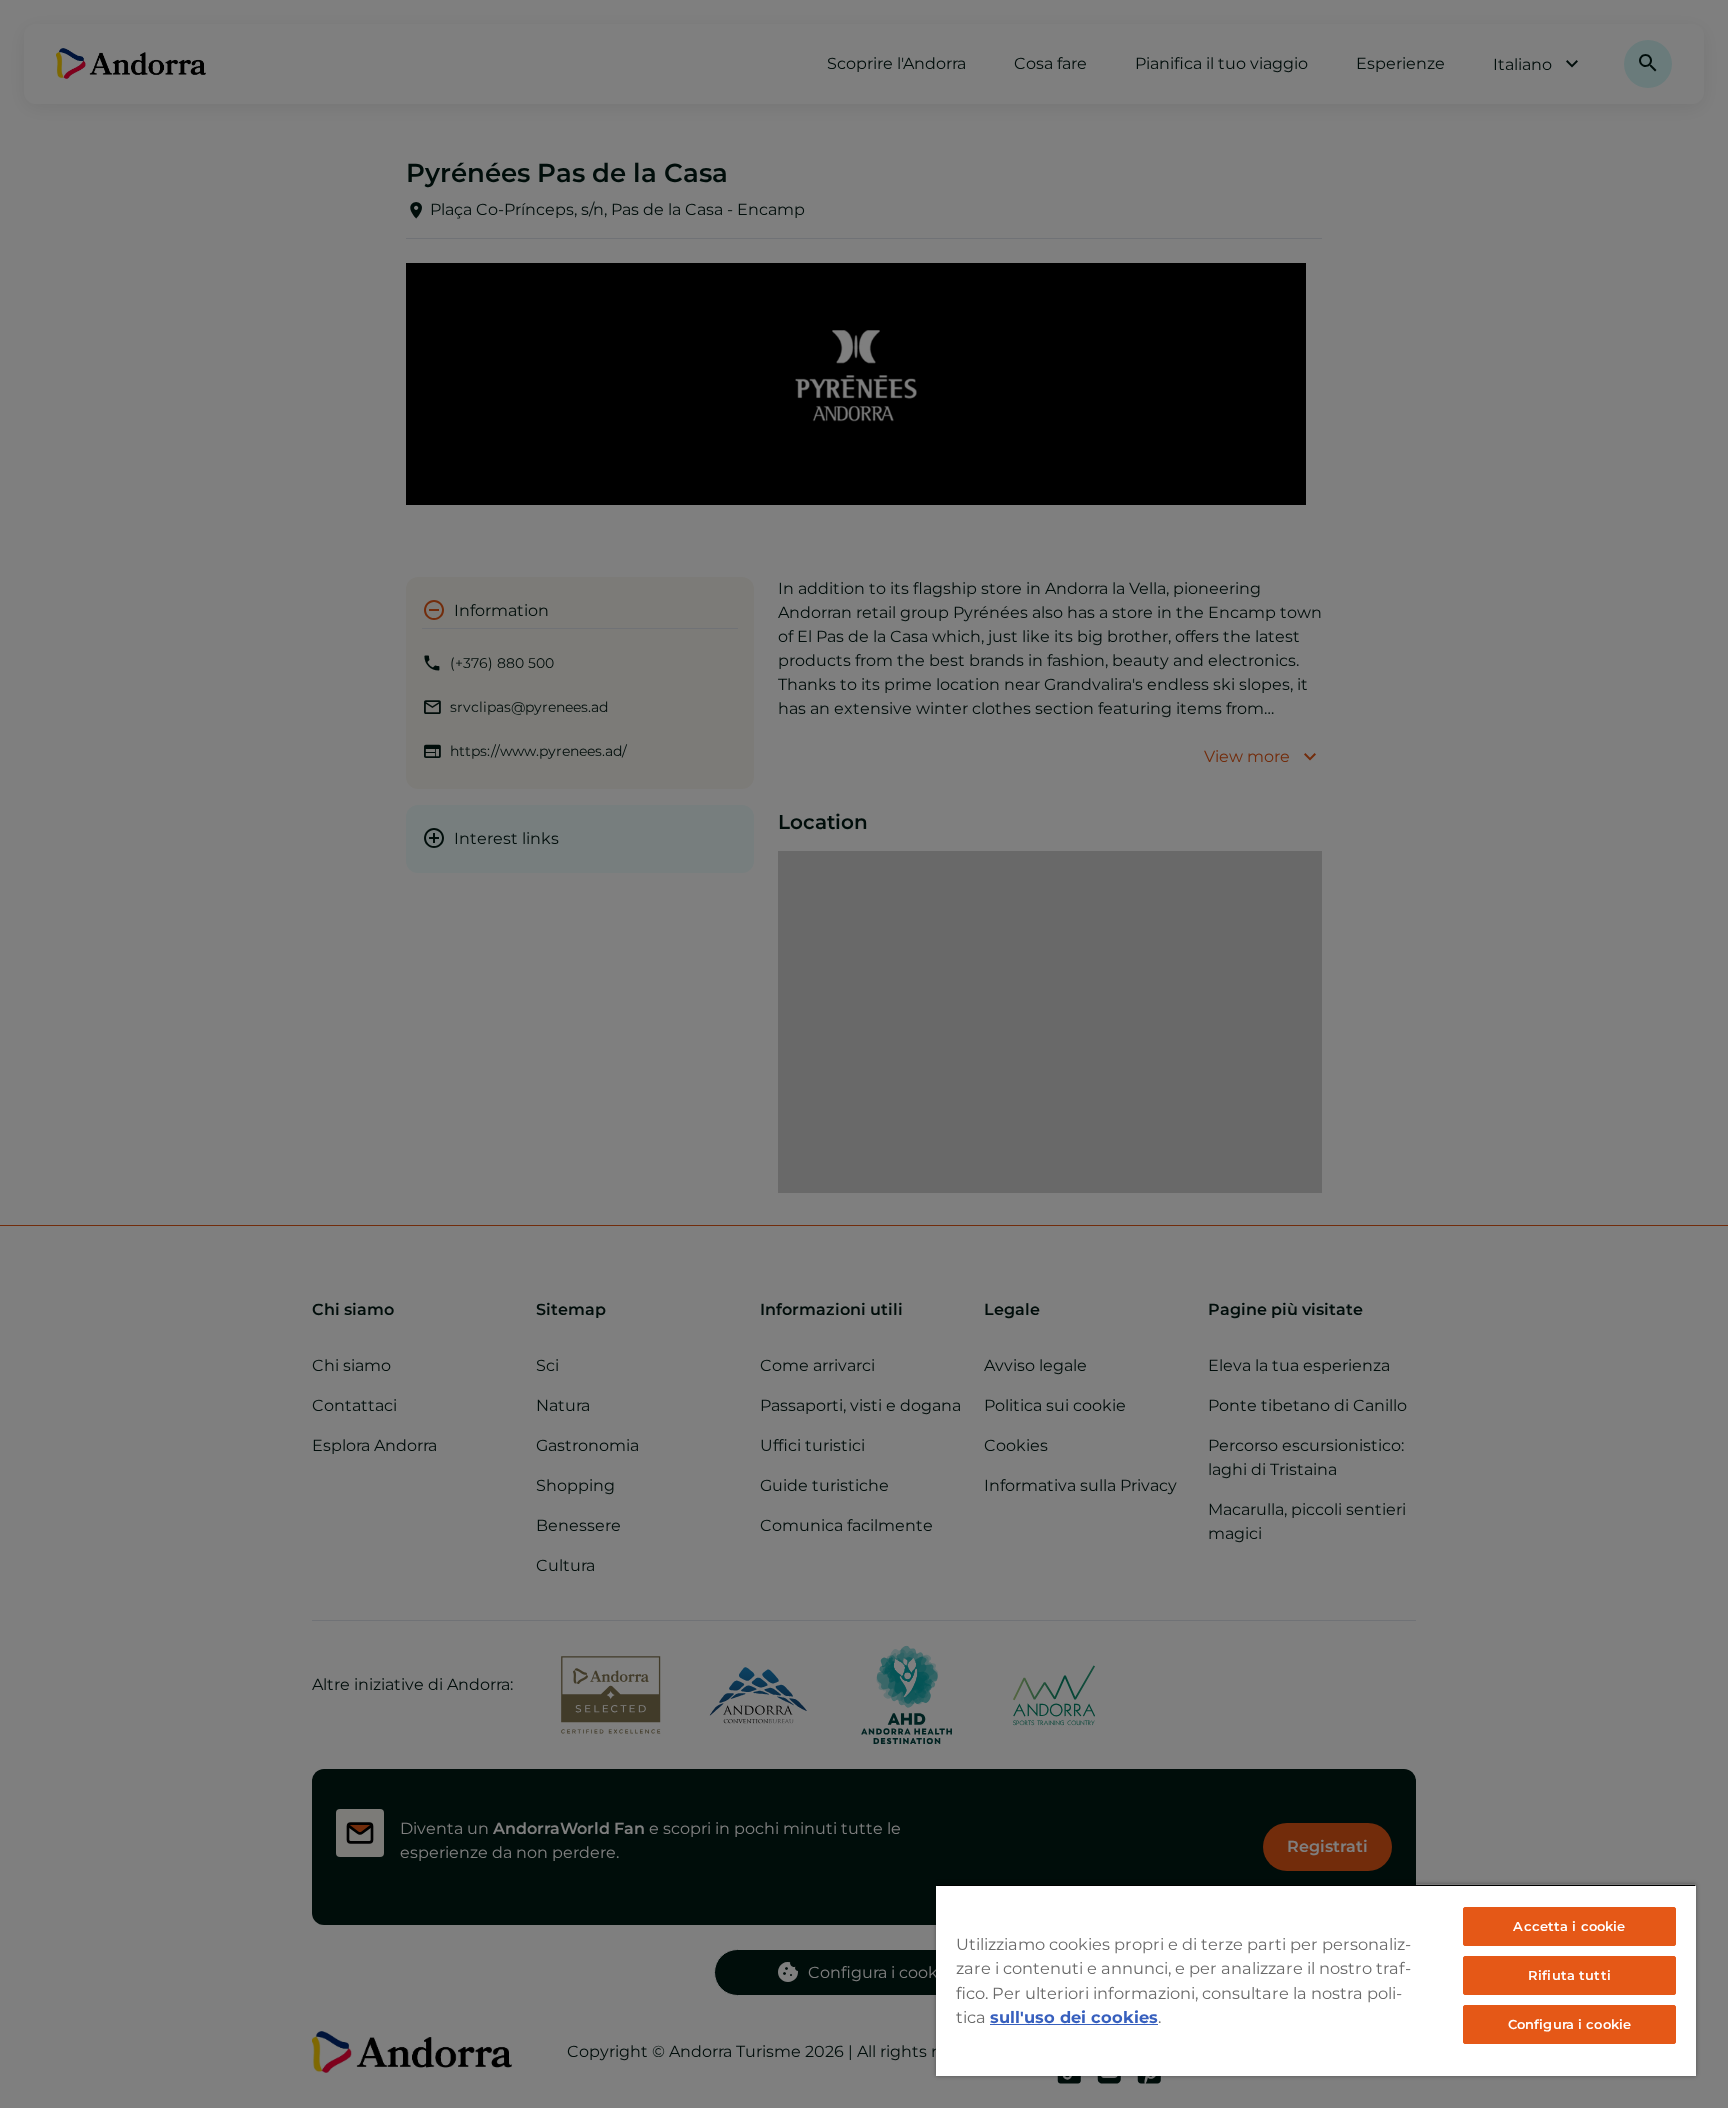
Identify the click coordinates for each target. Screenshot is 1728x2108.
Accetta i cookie (1569, 1926)
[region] (1316, 1980)
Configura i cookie (1569, 2024)
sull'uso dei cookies (1074, 2017)
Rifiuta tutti (1569, 1975)
